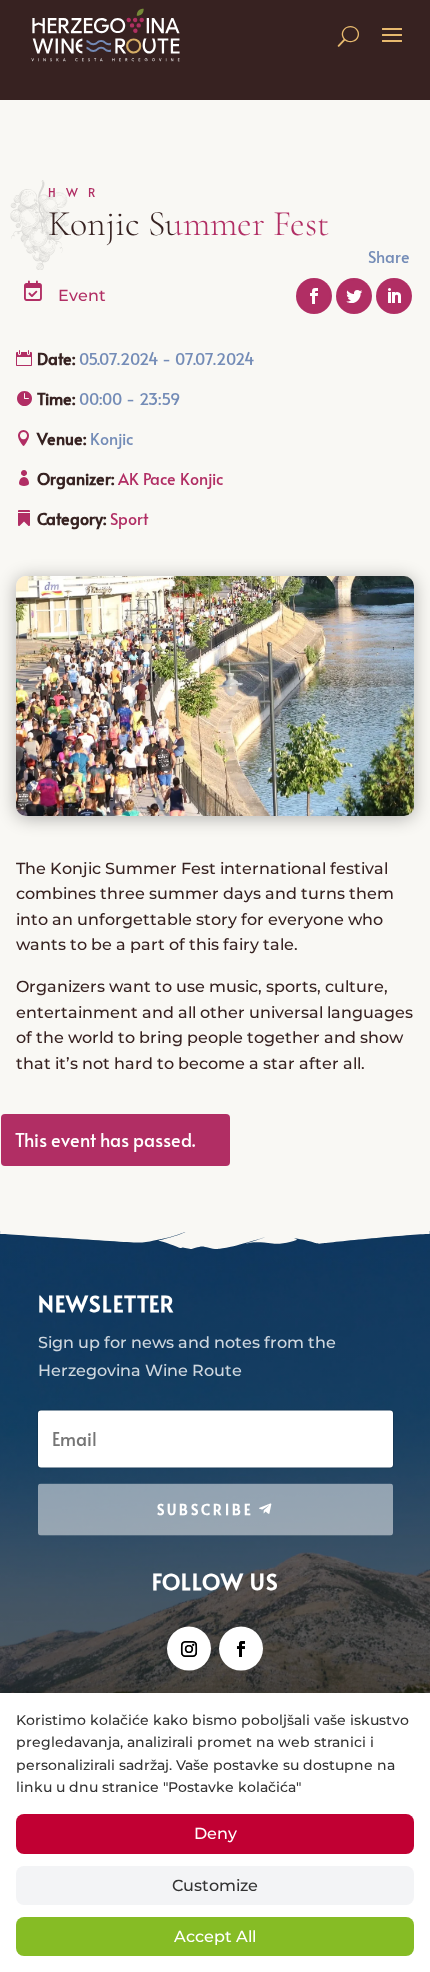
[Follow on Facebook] (241, 1648)
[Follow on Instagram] (189, 1648)
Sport (129, 518)
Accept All (215, 1936)
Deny (215, 1833)
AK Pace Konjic (170, 478)
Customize (215, 1885)
